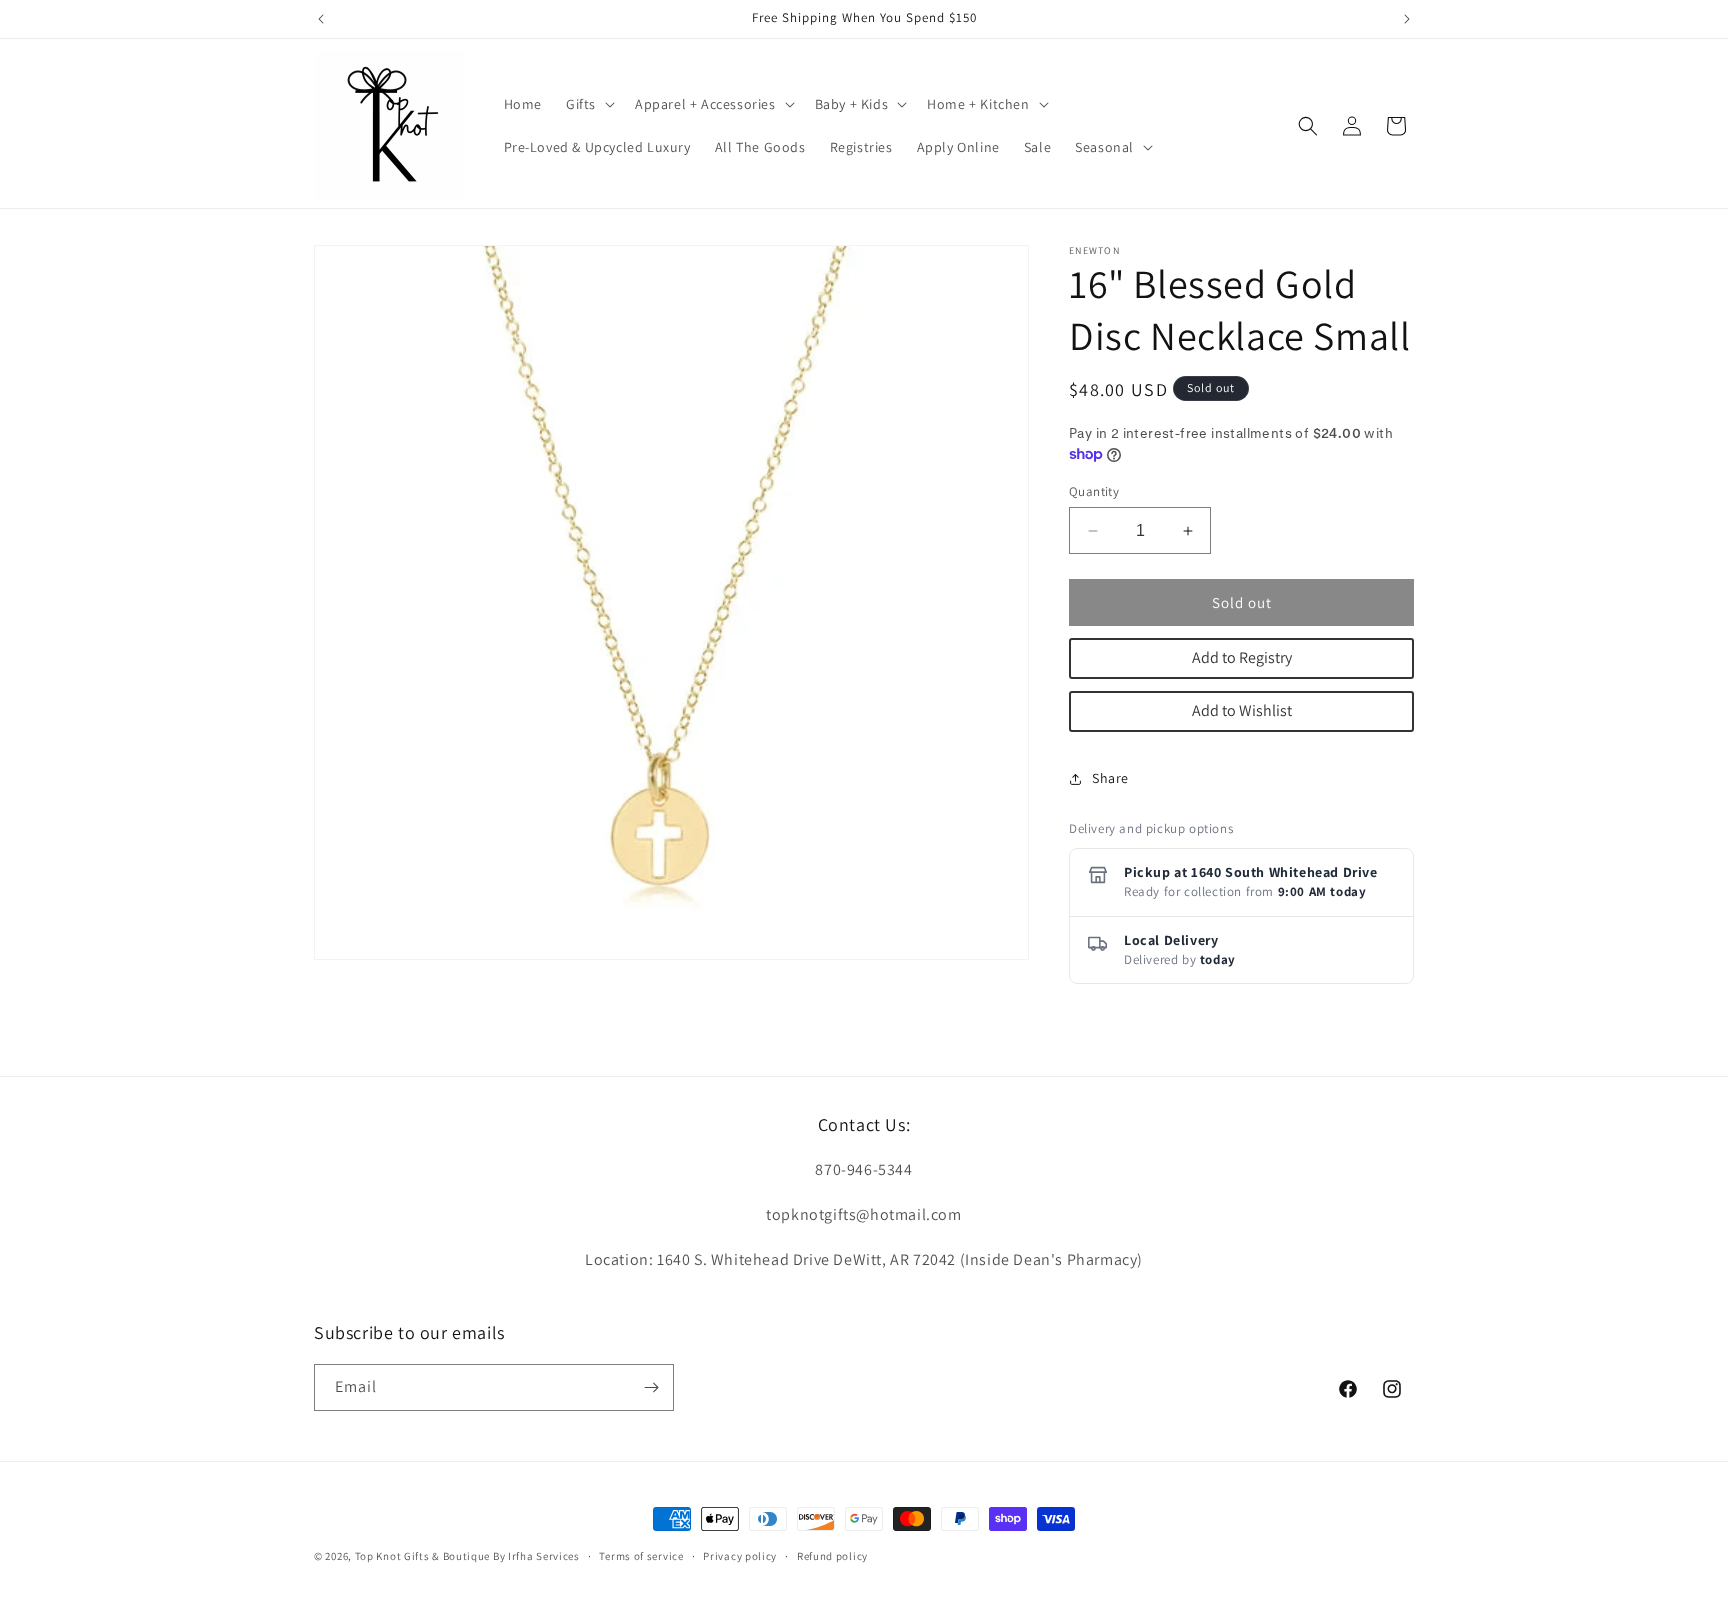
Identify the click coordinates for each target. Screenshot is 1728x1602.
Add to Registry (1242, 657)
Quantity (1094, 491)
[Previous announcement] (321, 19)
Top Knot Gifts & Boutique (424, 1556)
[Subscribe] (651, 1387)
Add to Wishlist (1242, 710)
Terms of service (641, 1556)
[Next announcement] (1407, 19)
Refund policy (832, 1556)
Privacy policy (740, 1556)
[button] (588, 104)
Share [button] (1110, 778)
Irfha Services (544, 1556)
